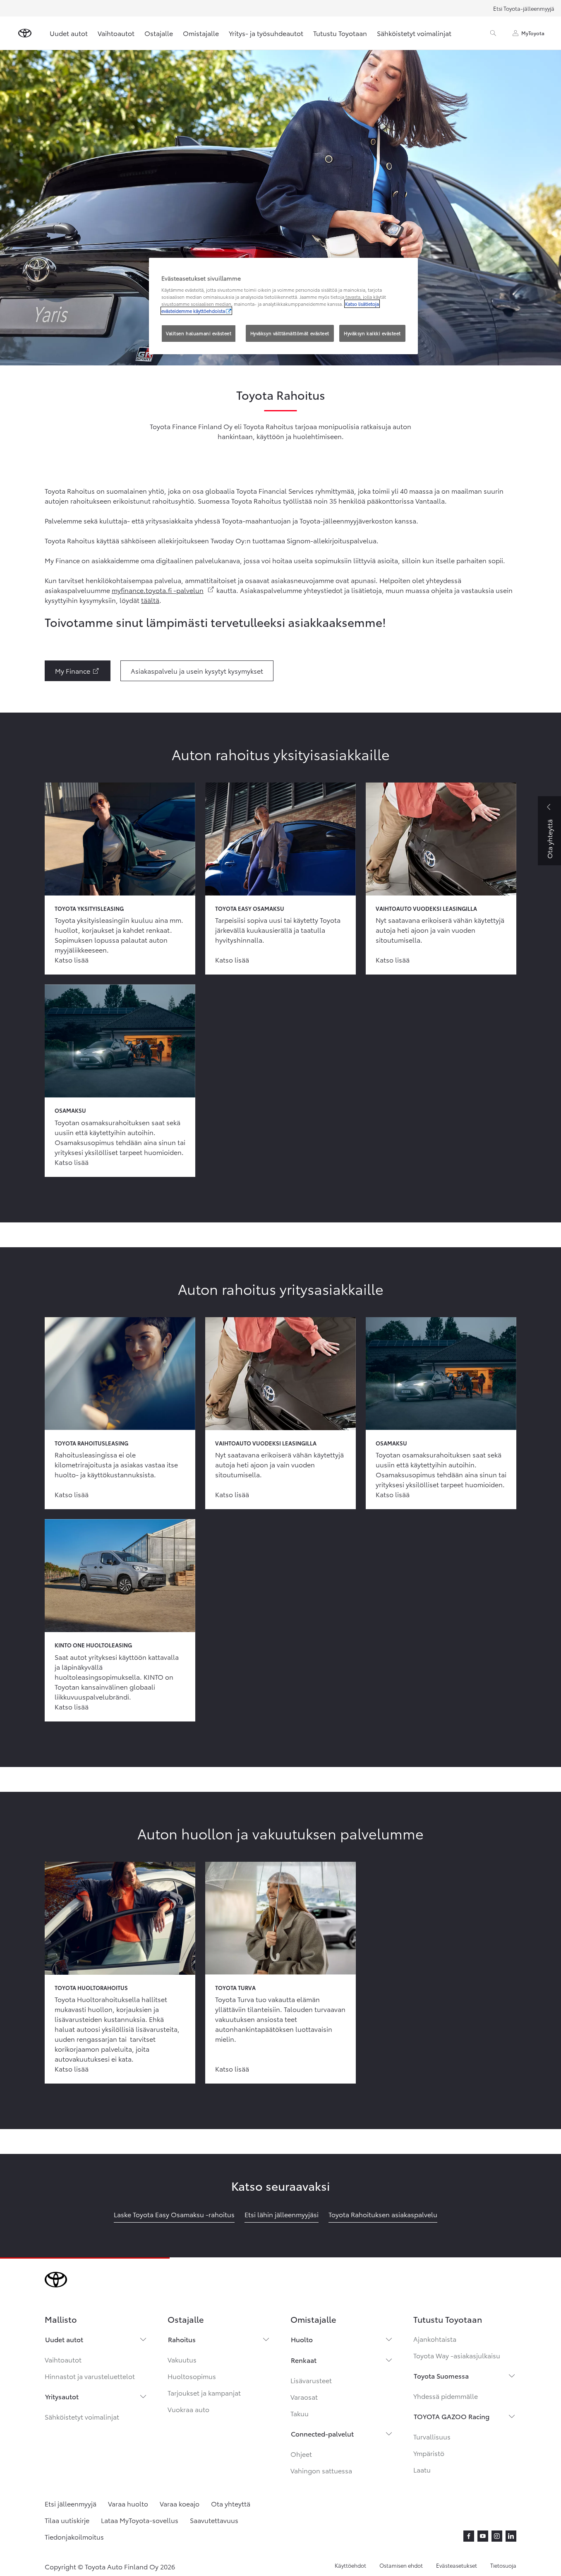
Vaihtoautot (116, 33)
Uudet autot (69, 33)
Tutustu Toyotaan (340, 33)
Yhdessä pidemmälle (446, 2396)
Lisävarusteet (311, 2380)
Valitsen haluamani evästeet (199, 333)
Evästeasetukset (457, 2565)
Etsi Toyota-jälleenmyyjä (524, 8)
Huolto (302, 2339)
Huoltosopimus (192, 2376)
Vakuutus (182, 2359)
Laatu (422, 2469)
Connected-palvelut (322, 2433)
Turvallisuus (432, 2436)
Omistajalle (201, 33)
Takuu (300, 2413)
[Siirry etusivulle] (25, 33)
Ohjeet (301, 2454)
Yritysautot (62, 2396)
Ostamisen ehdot (401, 2565)
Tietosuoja (503, 2565)
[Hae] (493, 33)
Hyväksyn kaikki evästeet (372, 333)
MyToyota (533, 33)
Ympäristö (429, 2453)
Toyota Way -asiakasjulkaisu (457, 2355)
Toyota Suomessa (441, 2376)
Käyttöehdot (350, 2565)
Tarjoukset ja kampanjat (204, 2392)
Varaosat (304, 2397)
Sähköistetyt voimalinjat (414, 33)
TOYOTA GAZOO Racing (452, 2416)
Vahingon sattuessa (321, 2470)
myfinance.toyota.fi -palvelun (163, 590)
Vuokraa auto (188, 2409)
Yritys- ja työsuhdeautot (266, 33)
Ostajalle (159, 33)
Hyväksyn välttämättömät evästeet (290, 333)
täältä (150, 600)
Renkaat (304, 2360)
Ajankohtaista (435, 2339)
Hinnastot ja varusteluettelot (90, 2376)
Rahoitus (182, 2339)
